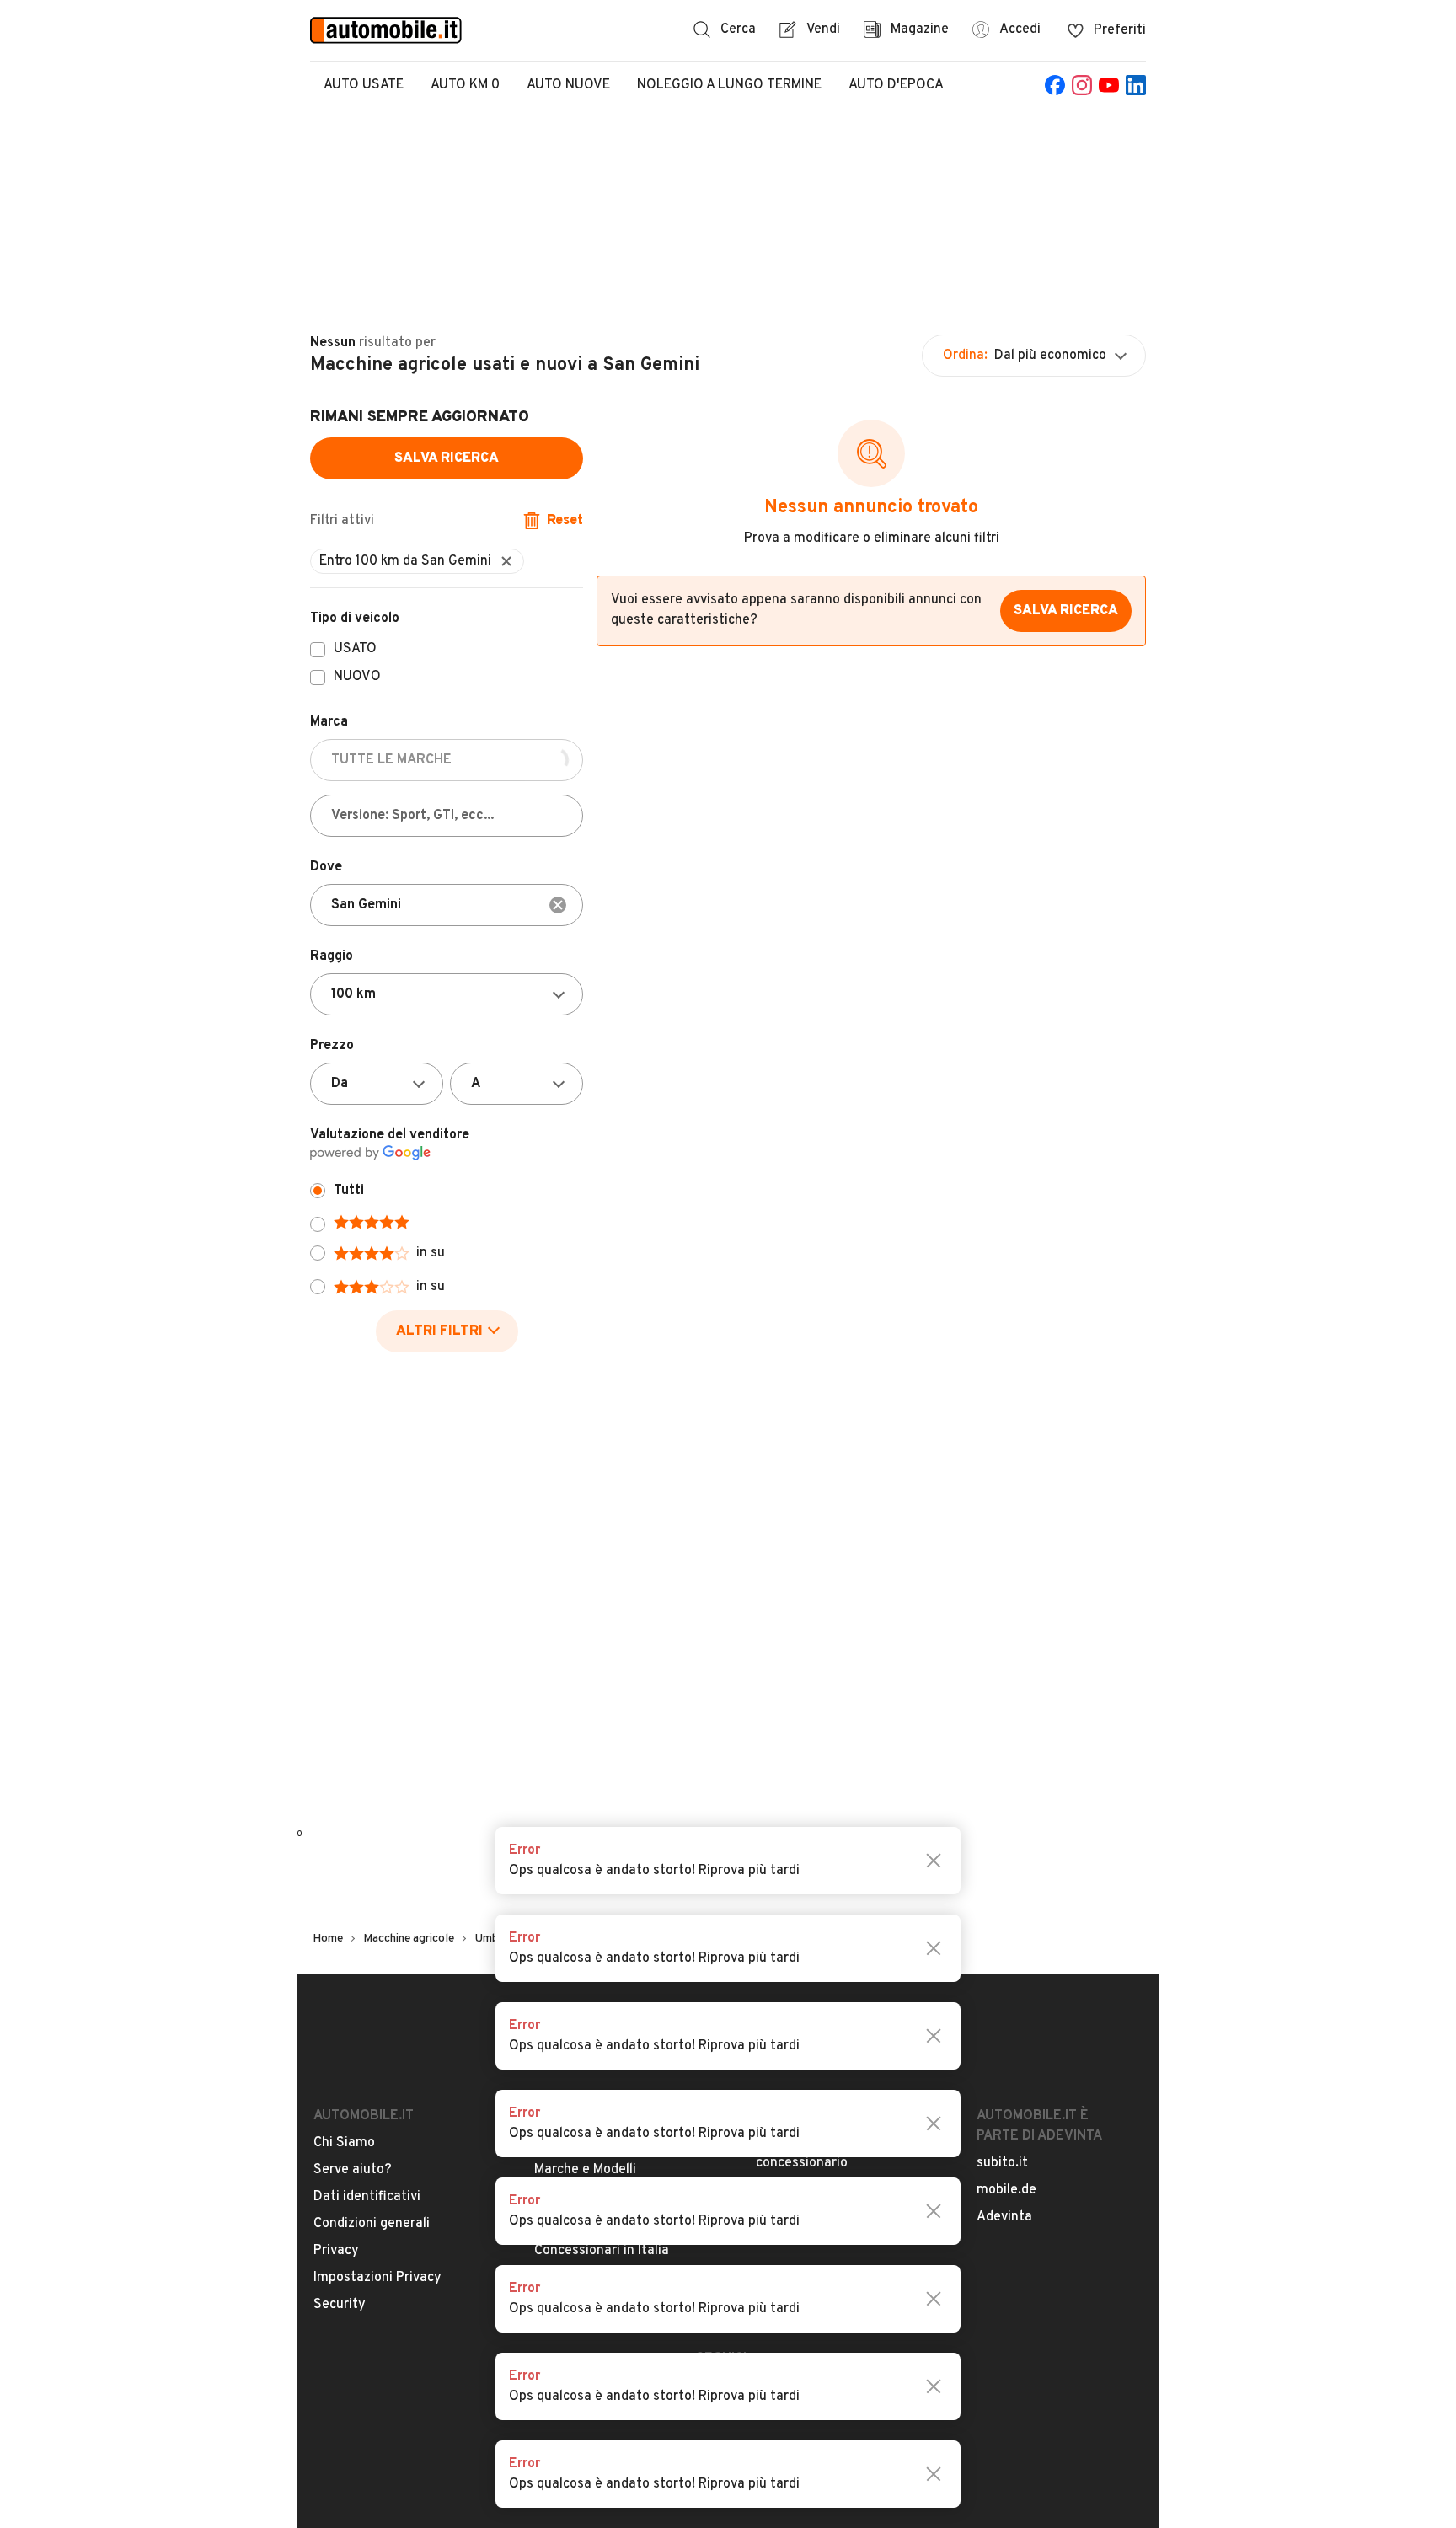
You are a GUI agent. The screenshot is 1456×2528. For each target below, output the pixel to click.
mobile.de (1006, 2190)
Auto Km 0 (465, 85)
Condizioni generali (372, 2224)
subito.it (1002, 2163)
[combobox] (447, 905)
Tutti (349, 1191)
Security (340, 2305)
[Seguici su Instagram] (1082, 85)
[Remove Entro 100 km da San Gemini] (506, 561)
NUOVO (357, 678)
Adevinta (1004, 2217)
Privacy (336, 2251)
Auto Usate (364, 85)
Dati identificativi (367, 2197)
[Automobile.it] (386, 30)
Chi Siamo (344, 2143)
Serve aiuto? (353, 2170)
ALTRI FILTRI (439, 1331)
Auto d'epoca (896, 85)
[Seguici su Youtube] (1109, 85)
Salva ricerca (447, 458)
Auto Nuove (568, 85)
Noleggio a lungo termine (729, 85)
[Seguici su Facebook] (1055, 85)
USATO (355, 650)
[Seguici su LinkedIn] (1136, 85)
